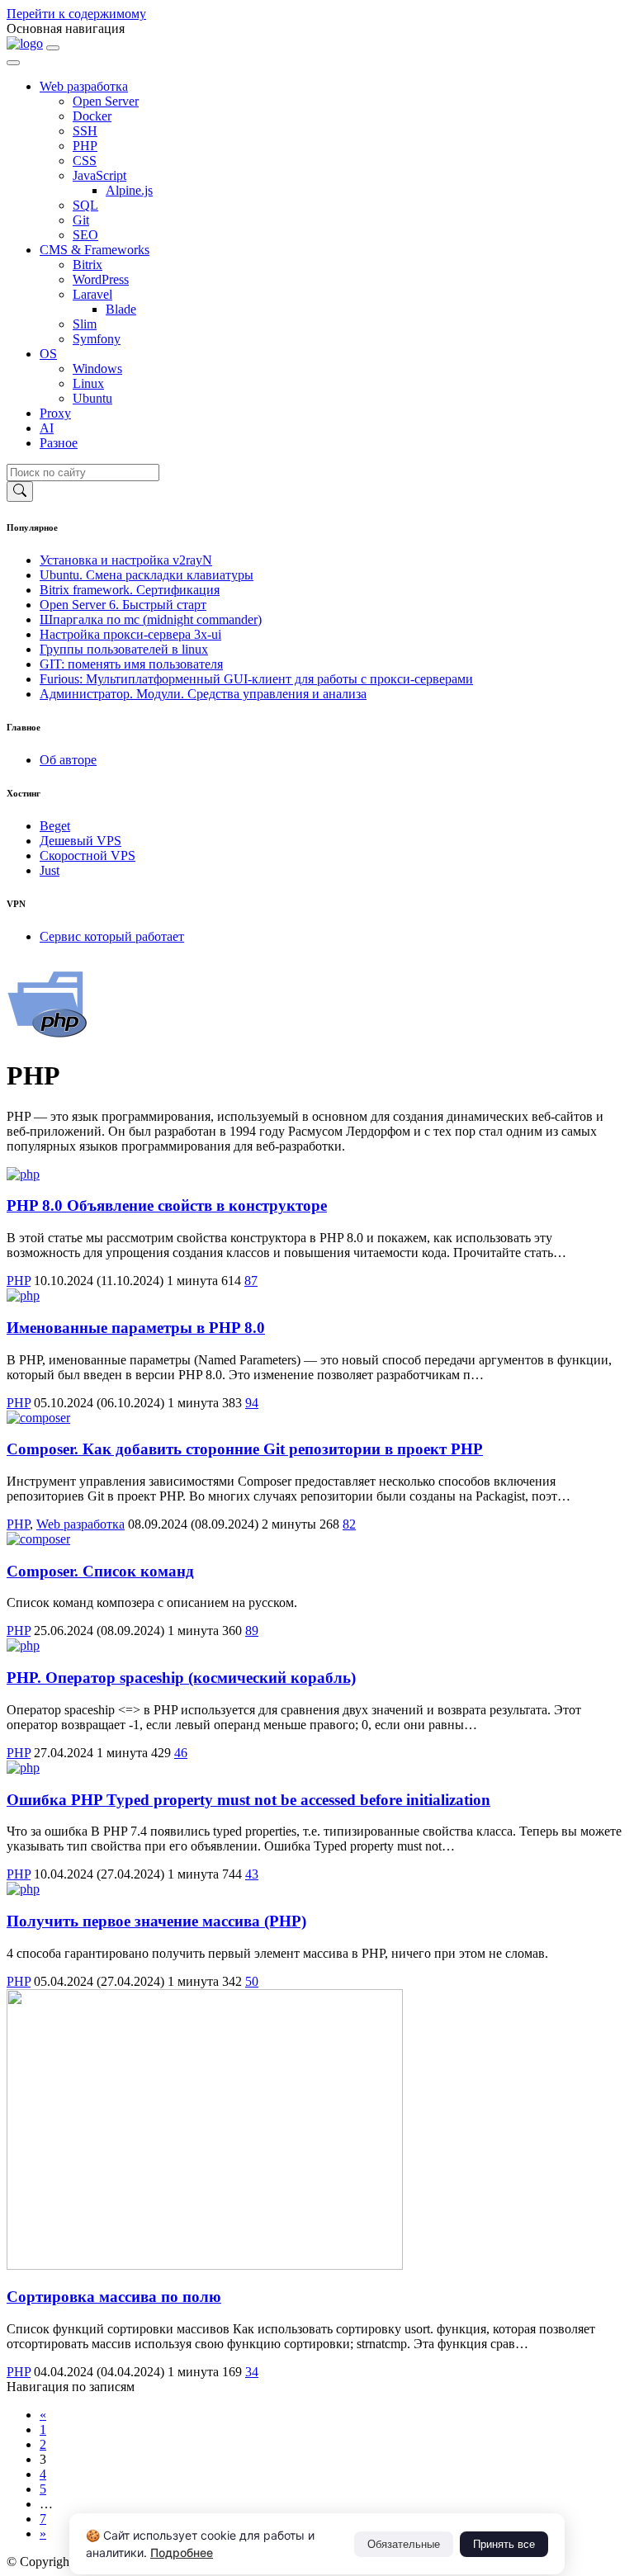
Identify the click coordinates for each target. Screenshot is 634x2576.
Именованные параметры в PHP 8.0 (136, 1328)
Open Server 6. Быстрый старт (123, 605)
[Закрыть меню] (13, 63)
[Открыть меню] (53, 48)
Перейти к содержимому (76, 14)
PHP (85, 146)
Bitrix (88, 265)
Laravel (92, 294)
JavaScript (99, 175)
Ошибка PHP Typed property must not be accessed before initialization (248, 1800)
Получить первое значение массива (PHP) (156, 1921)
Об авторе (68, 760)
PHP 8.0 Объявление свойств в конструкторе (167, 1205)
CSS (85, 161)
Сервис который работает (112, 936)
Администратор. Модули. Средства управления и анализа (203, 694)
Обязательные (404, 2544)
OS (48, 354)
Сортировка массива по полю (114, 2297)
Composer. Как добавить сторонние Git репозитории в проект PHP (245, 1449)
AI (47, 428)
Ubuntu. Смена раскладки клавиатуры (147, 575)
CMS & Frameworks (95, 250)
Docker (92, 116)
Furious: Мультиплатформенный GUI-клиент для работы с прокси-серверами (256, 679)
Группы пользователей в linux (124, 649)
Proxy (55, 413)
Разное (59, 443)
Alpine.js (129, 190)
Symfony (97, 339)
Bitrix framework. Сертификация (130, 590)
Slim (85, 324)
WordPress (101, 279)
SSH (85, 131)
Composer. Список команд (100, 1571)
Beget (55, 826)
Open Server (106, 101)
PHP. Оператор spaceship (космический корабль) (181, 1678)
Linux (88, 383)
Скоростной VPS (88, 856)
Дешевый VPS (80, 841)
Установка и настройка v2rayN (126, 560)
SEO (85, 235)
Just (50, 870)
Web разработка (84, 86)
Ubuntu (92, 398)
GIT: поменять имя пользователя (131, 664)
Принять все (504, 2544)
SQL (85, 205)
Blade (121, 309)
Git (81, 220)
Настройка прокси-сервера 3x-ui (130, 634)
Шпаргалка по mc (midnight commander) (151, 619)
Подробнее (182, 2552)
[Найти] (20, 492)
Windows (97, 369)
